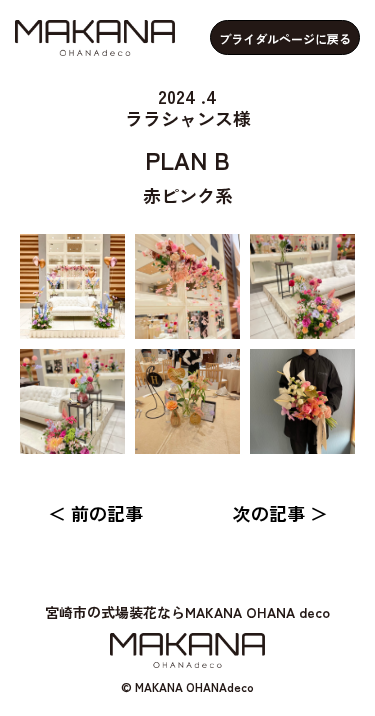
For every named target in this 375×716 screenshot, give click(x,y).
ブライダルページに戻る (285, 38)
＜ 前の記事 (95, 513)
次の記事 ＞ (280, 513)
